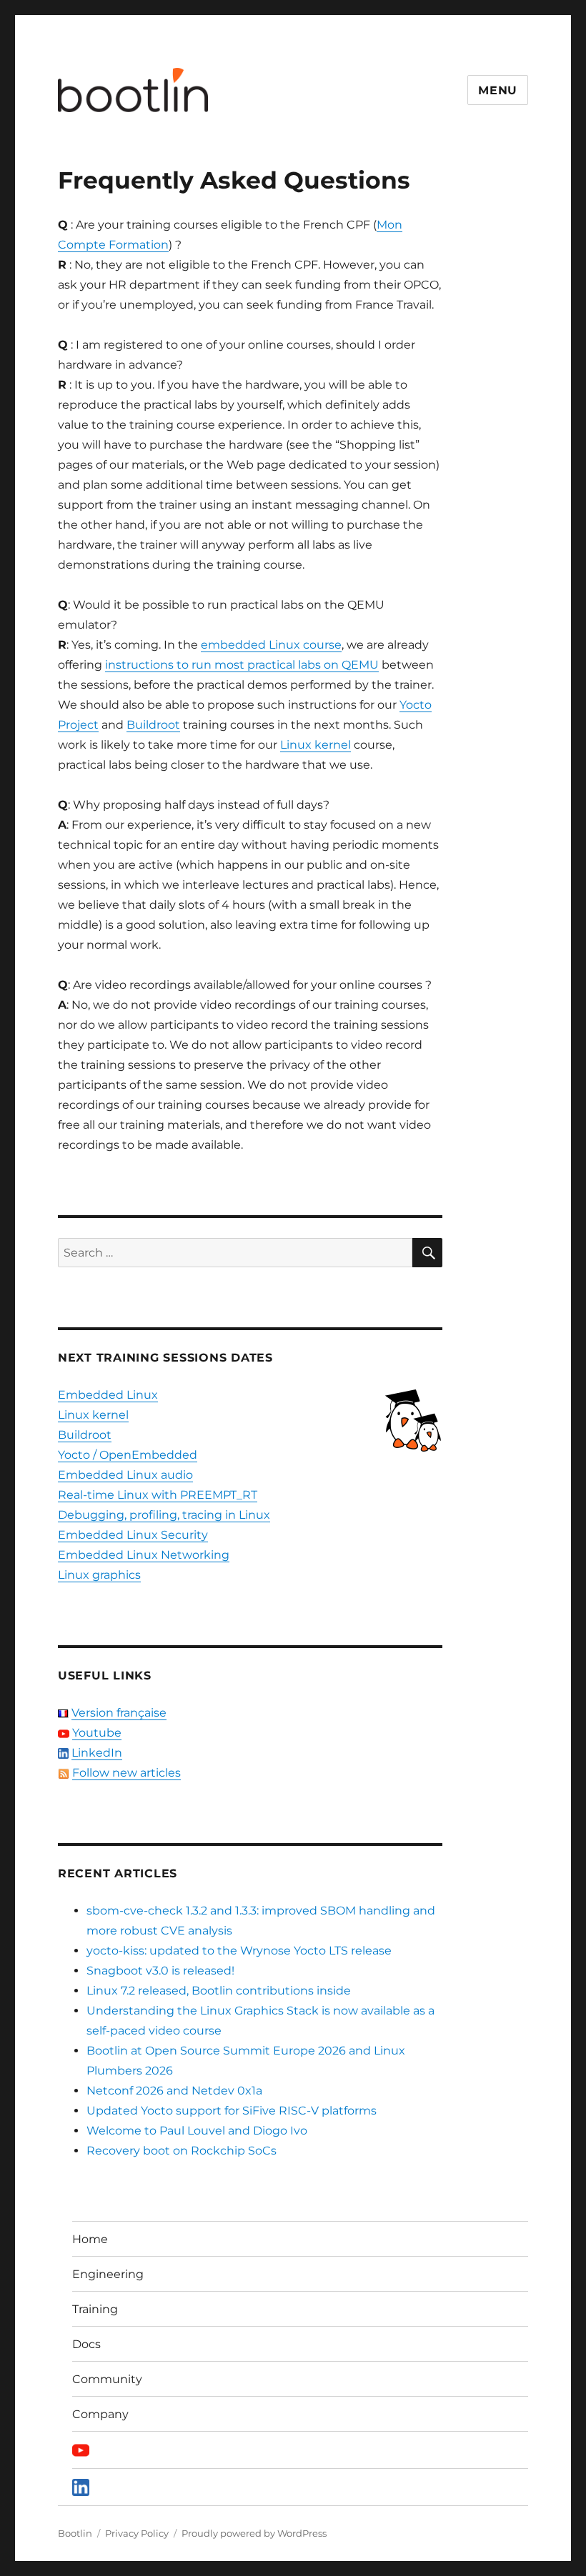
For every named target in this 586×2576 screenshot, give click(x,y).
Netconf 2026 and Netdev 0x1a (174, 2091)
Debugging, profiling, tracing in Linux (164, 1515)
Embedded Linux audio (125, 1475)
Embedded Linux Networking (144, 1555)
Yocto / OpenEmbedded (128, 1455)
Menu (498, 90)
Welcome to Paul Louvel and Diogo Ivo (197, 2131)
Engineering (108, 2274)
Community (107, 2379)
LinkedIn (97, 1753)
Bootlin (75, 2533)
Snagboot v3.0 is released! (160, 1971)
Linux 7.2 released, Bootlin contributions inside (219, 1991)
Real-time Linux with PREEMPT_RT (158, 1495)
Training (95, 2309)
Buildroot (153, 725)
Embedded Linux (108, 1395)
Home (90, 2239)
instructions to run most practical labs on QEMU (242, 665)
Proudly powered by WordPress (254, 2533)
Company (100, 2414)
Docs (86, 2344)
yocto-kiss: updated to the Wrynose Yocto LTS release (239, 1951)
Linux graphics (99, 1575)
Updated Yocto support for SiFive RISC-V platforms (232, 2111)
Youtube (97, 1733)
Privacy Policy (137, 2533)
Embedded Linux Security (133, 1535)
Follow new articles (126, 1773)
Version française (119, 1713)
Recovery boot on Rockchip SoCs (182, 2151)
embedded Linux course (271, 645)
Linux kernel (316, 745)
